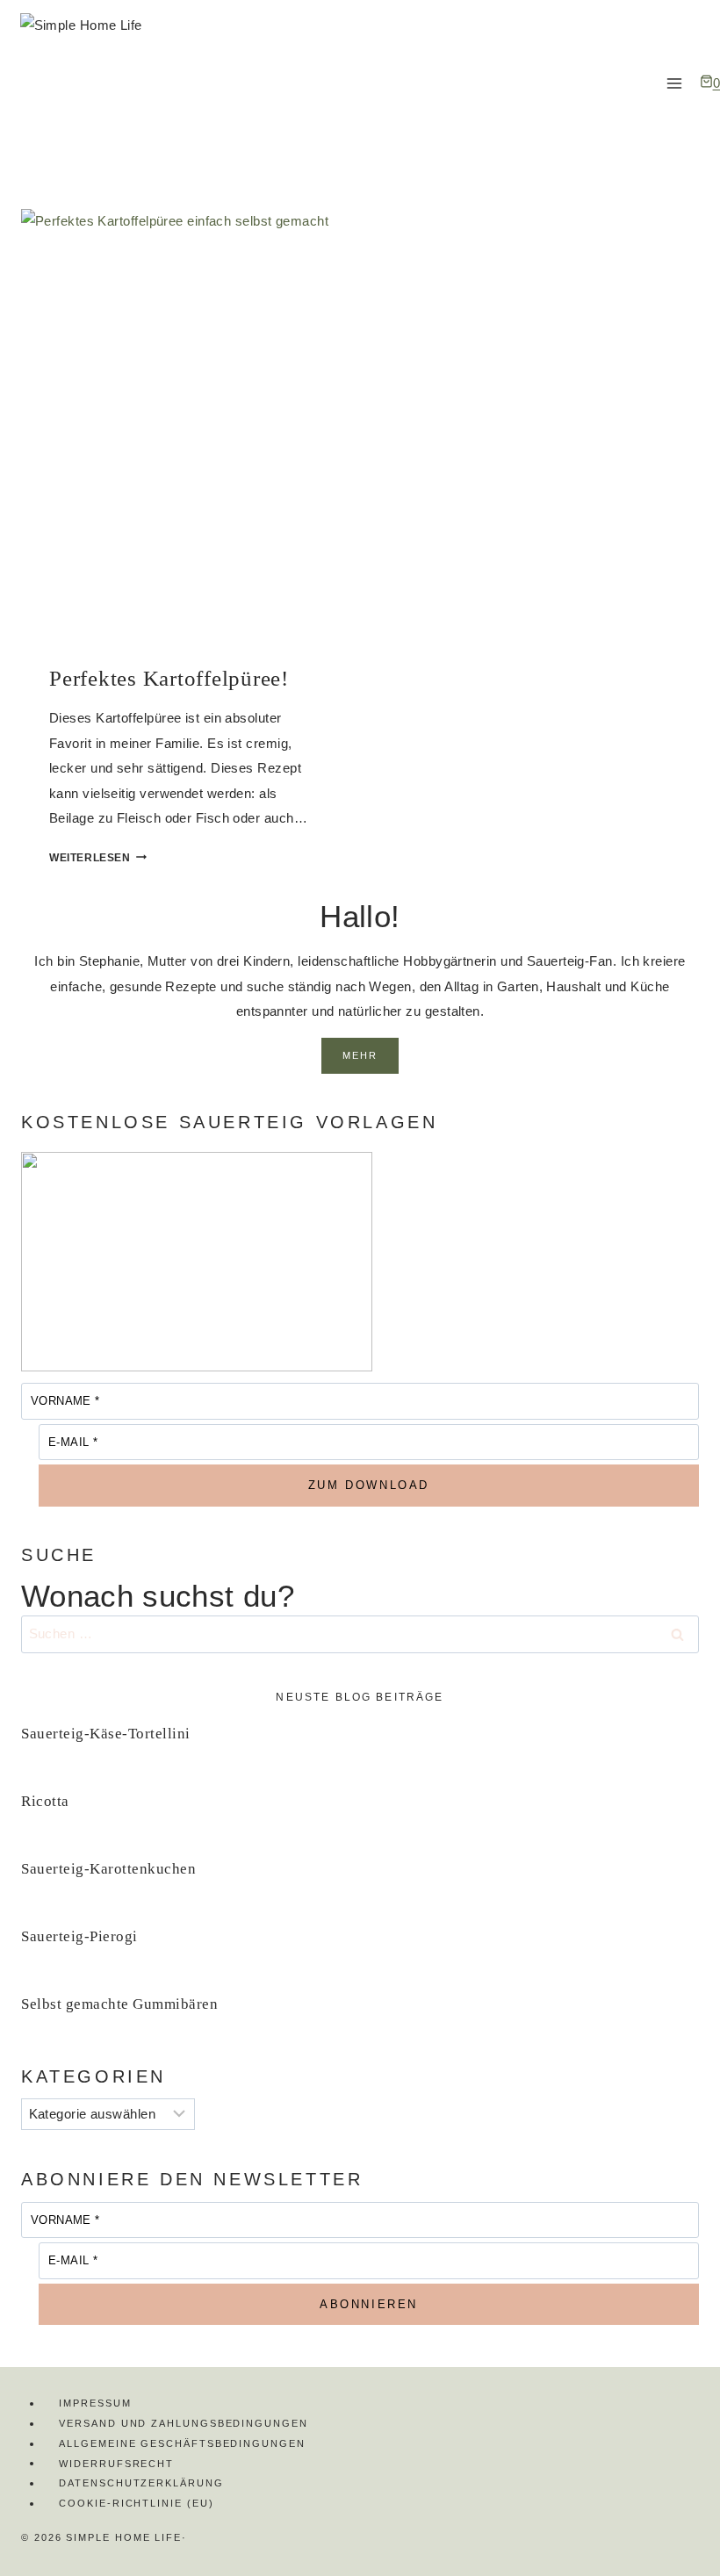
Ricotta (45, 1801)
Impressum (95, 2403)
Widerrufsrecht (116, 2463)
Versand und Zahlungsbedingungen (184, 2423)
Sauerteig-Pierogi (79, 1936)
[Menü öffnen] (675, 83)
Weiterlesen (98, 858)
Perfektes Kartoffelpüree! (169, 678)
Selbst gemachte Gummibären (119, 2004)
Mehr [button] (360, 1055)
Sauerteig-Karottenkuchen (108, 1869)
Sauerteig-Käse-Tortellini (106, 1734)
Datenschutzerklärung (141, 2483)
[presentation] (182, 423)
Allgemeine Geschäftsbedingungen (182, 2443)
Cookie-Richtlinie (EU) (136, 2503)
